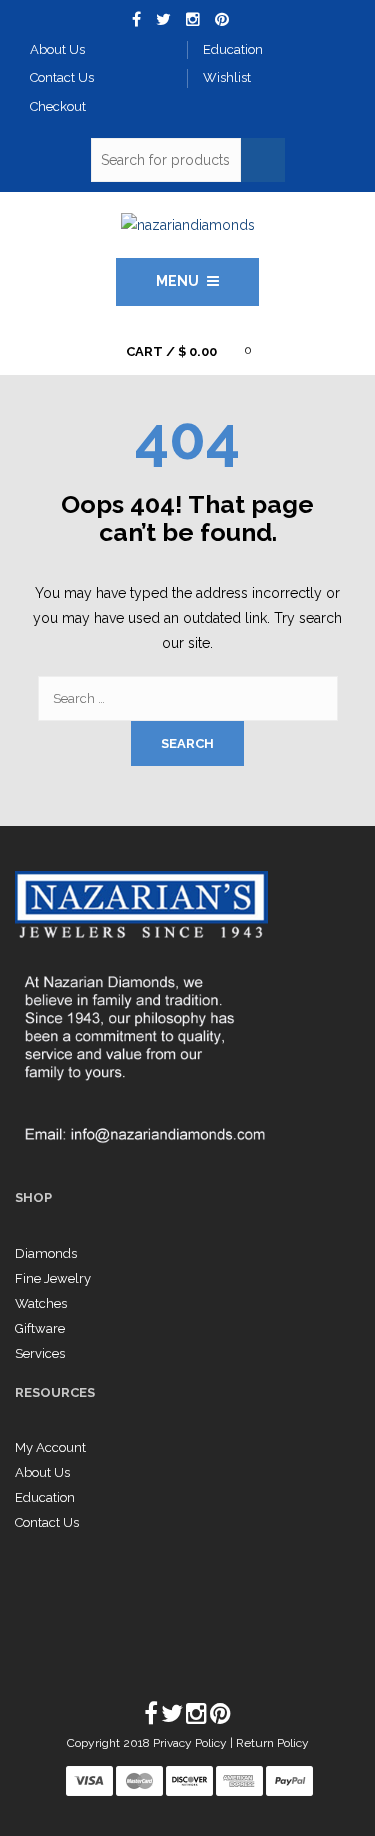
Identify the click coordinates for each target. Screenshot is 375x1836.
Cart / (171, 351)
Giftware (40, 1328)
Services (40, 1353)
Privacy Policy (191, 1743)
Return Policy (272, 1743)
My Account (50, 1447)
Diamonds (46, 1253)
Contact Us (47, 1522)
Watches (41, 1303)
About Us (42, 1472)
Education (45, 1497)
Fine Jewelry (53, 1278)
